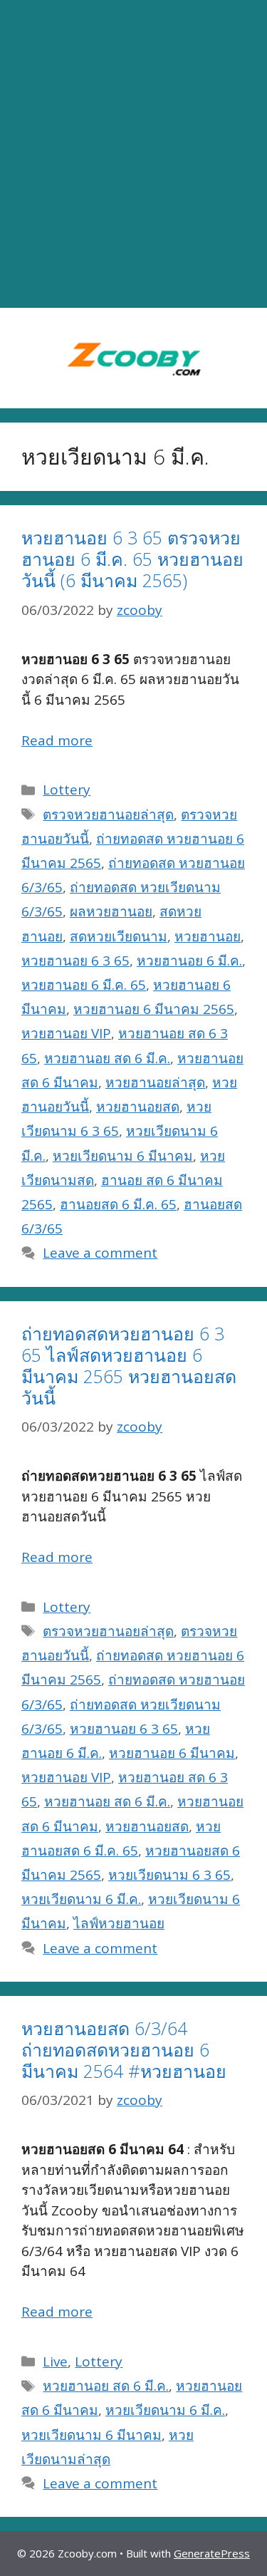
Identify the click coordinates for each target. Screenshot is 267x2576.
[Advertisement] (133, 154)
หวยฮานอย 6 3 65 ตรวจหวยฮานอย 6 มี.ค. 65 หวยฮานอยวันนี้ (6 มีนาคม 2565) (132, 559)
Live (55, 2362)
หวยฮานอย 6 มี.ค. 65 (84, 985)
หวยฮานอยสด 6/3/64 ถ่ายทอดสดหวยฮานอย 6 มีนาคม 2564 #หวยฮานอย (124, 2049)
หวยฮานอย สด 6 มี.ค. (107, 1058)
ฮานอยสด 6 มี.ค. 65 (118, 1204)
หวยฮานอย (208, 936)
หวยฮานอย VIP (66, 1033)
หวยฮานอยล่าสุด (155, 1082)
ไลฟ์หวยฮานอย (119, 1923)
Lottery (67, 790)
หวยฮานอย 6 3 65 (75, 961)
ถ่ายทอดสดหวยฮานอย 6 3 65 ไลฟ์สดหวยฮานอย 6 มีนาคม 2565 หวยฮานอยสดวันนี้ (129, 1365)
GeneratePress (212, 2553)
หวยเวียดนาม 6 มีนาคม (123, 1156)
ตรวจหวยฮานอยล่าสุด (108, 814)
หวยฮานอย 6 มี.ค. (189, 961)
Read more (57, 740)
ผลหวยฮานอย (111, 911)
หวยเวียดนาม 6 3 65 (169, 1875)
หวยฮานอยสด (138, 1107)
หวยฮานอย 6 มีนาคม (172, 1753)
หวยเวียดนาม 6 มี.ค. (81, 1899)
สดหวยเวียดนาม (119, 936)
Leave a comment (100, 1253)
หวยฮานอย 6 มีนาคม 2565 (154, 1009)
